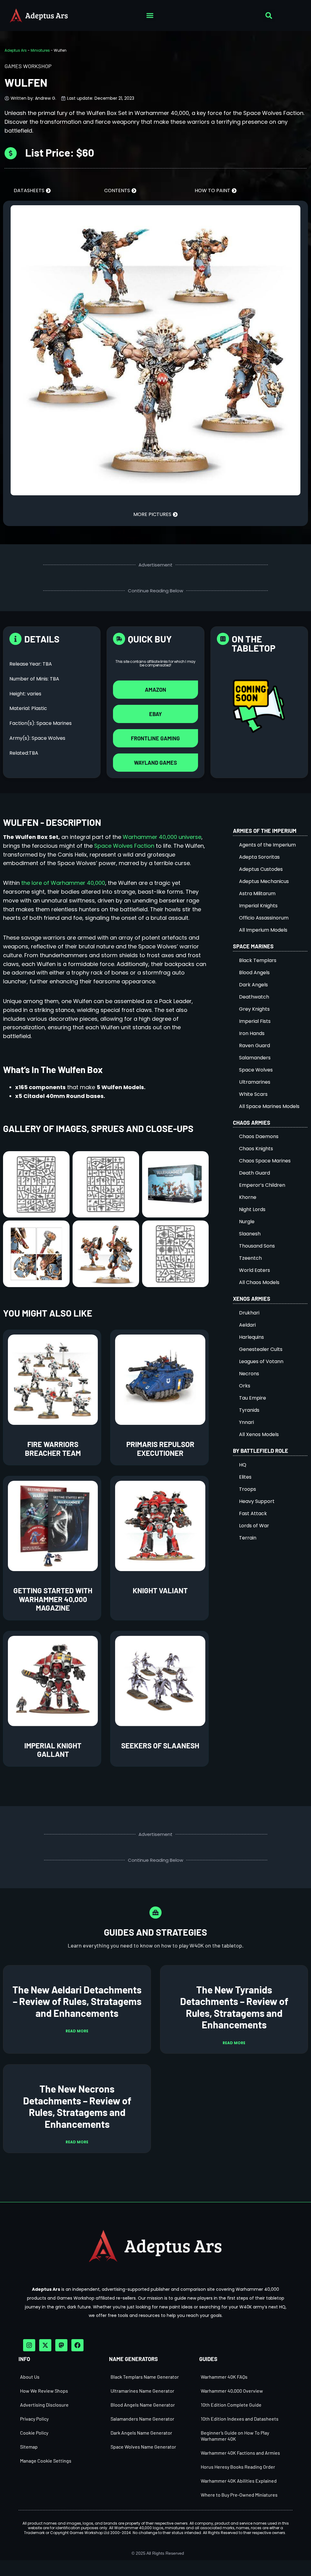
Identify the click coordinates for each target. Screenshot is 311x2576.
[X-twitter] (45, 2345)
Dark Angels (253, 985)
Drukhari (249, 1313)
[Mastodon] (61, 2345)
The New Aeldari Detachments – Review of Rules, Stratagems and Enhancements (77, 2001)
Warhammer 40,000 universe (162, 837)
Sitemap (29, 2447)
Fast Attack (253, 1513)
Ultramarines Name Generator (142, 2391)
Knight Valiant (160, 1590)
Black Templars (258, 960)
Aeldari (247, 1325)
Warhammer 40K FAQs (224, 2377)
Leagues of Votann (261, 1361)
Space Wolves (256, 1070)
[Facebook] (77, 2345)
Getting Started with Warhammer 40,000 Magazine (53, 1599)
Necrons (249, 1374)
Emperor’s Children (262, 1185)
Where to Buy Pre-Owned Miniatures (239, 2495)
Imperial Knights (258, 906)
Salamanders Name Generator (142, 2419)
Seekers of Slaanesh (160, 1745)
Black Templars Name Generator (145, 2377)
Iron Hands (252, 1033)
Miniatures (40, 50)
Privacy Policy (34, 2419)
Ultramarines (255, 1082)
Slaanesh (250, 1234)
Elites (245, 1477)
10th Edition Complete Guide (231, 2405)
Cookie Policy (34, 2433)
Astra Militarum (257, 893)
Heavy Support (257, 1501)
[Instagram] (29, 2345)
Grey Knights (254, 1009)
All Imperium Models (263, 930)
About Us (30, 2377)
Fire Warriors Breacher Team (53, 1449)
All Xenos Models (259, 1434)
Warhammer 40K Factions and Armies (240, 2453)
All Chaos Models (259, 1282)
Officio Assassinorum (264, 918)
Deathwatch (254, 997)
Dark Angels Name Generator (141, 2433)
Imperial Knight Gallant (53, 1750)
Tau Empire (253, 1398)
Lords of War (254, 1526)
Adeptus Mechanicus (264, 881)
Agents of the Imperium (267, 845)
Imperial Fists (255, 1021)
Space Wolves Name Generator (143, 2447)
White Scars (253, 1094)
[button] (150, 16)
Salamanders (255, 1058)
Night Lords (252, 1209)
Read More (77, 2031)
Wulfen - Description (52, 822)
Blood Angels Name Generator (143, 2405)
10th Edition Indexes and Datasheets (240, 2419)
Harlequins (251, 1337)
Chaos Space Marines (265, 1161)
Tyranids (249, 1410)
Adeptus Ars (16, 50)
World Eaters (255, 1270)
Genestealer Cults (261, 1349)
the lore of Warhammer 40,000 (63, 883)
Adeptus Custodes (261, 869)
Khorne (248, 1197)
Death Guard (255, 1173)
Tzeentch (250, 1258)
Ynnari (246, 1422)
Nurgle (247, 1222)
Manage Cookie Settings (46, 2461)
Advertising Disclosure (44, 2405)
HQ (243, 1465)
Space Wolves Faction (124, 846)
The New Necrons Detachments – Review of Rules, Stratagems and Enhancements (77, 2106)
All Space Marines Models (269, 1106)
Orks (245, 1386)
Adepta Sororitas (259, 857)
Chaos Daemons (259, 1136)
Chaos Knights (256, 1149)
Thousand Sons (257, 1246)
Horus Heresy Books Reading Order (238, 2467)
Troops (248, 1489)
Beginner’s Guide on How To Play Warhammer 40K (235, 2436)
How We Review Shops (44, 2391)
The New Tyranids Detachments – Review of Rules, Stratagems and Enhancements (234, 2007)
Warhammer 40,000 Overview (232, 2391)
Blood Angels (254, 973)
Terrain (248, 1538)
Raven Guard (255, 1046)
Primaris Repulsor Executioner (160, 1449)
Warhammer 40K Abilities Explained (239, 2481)
